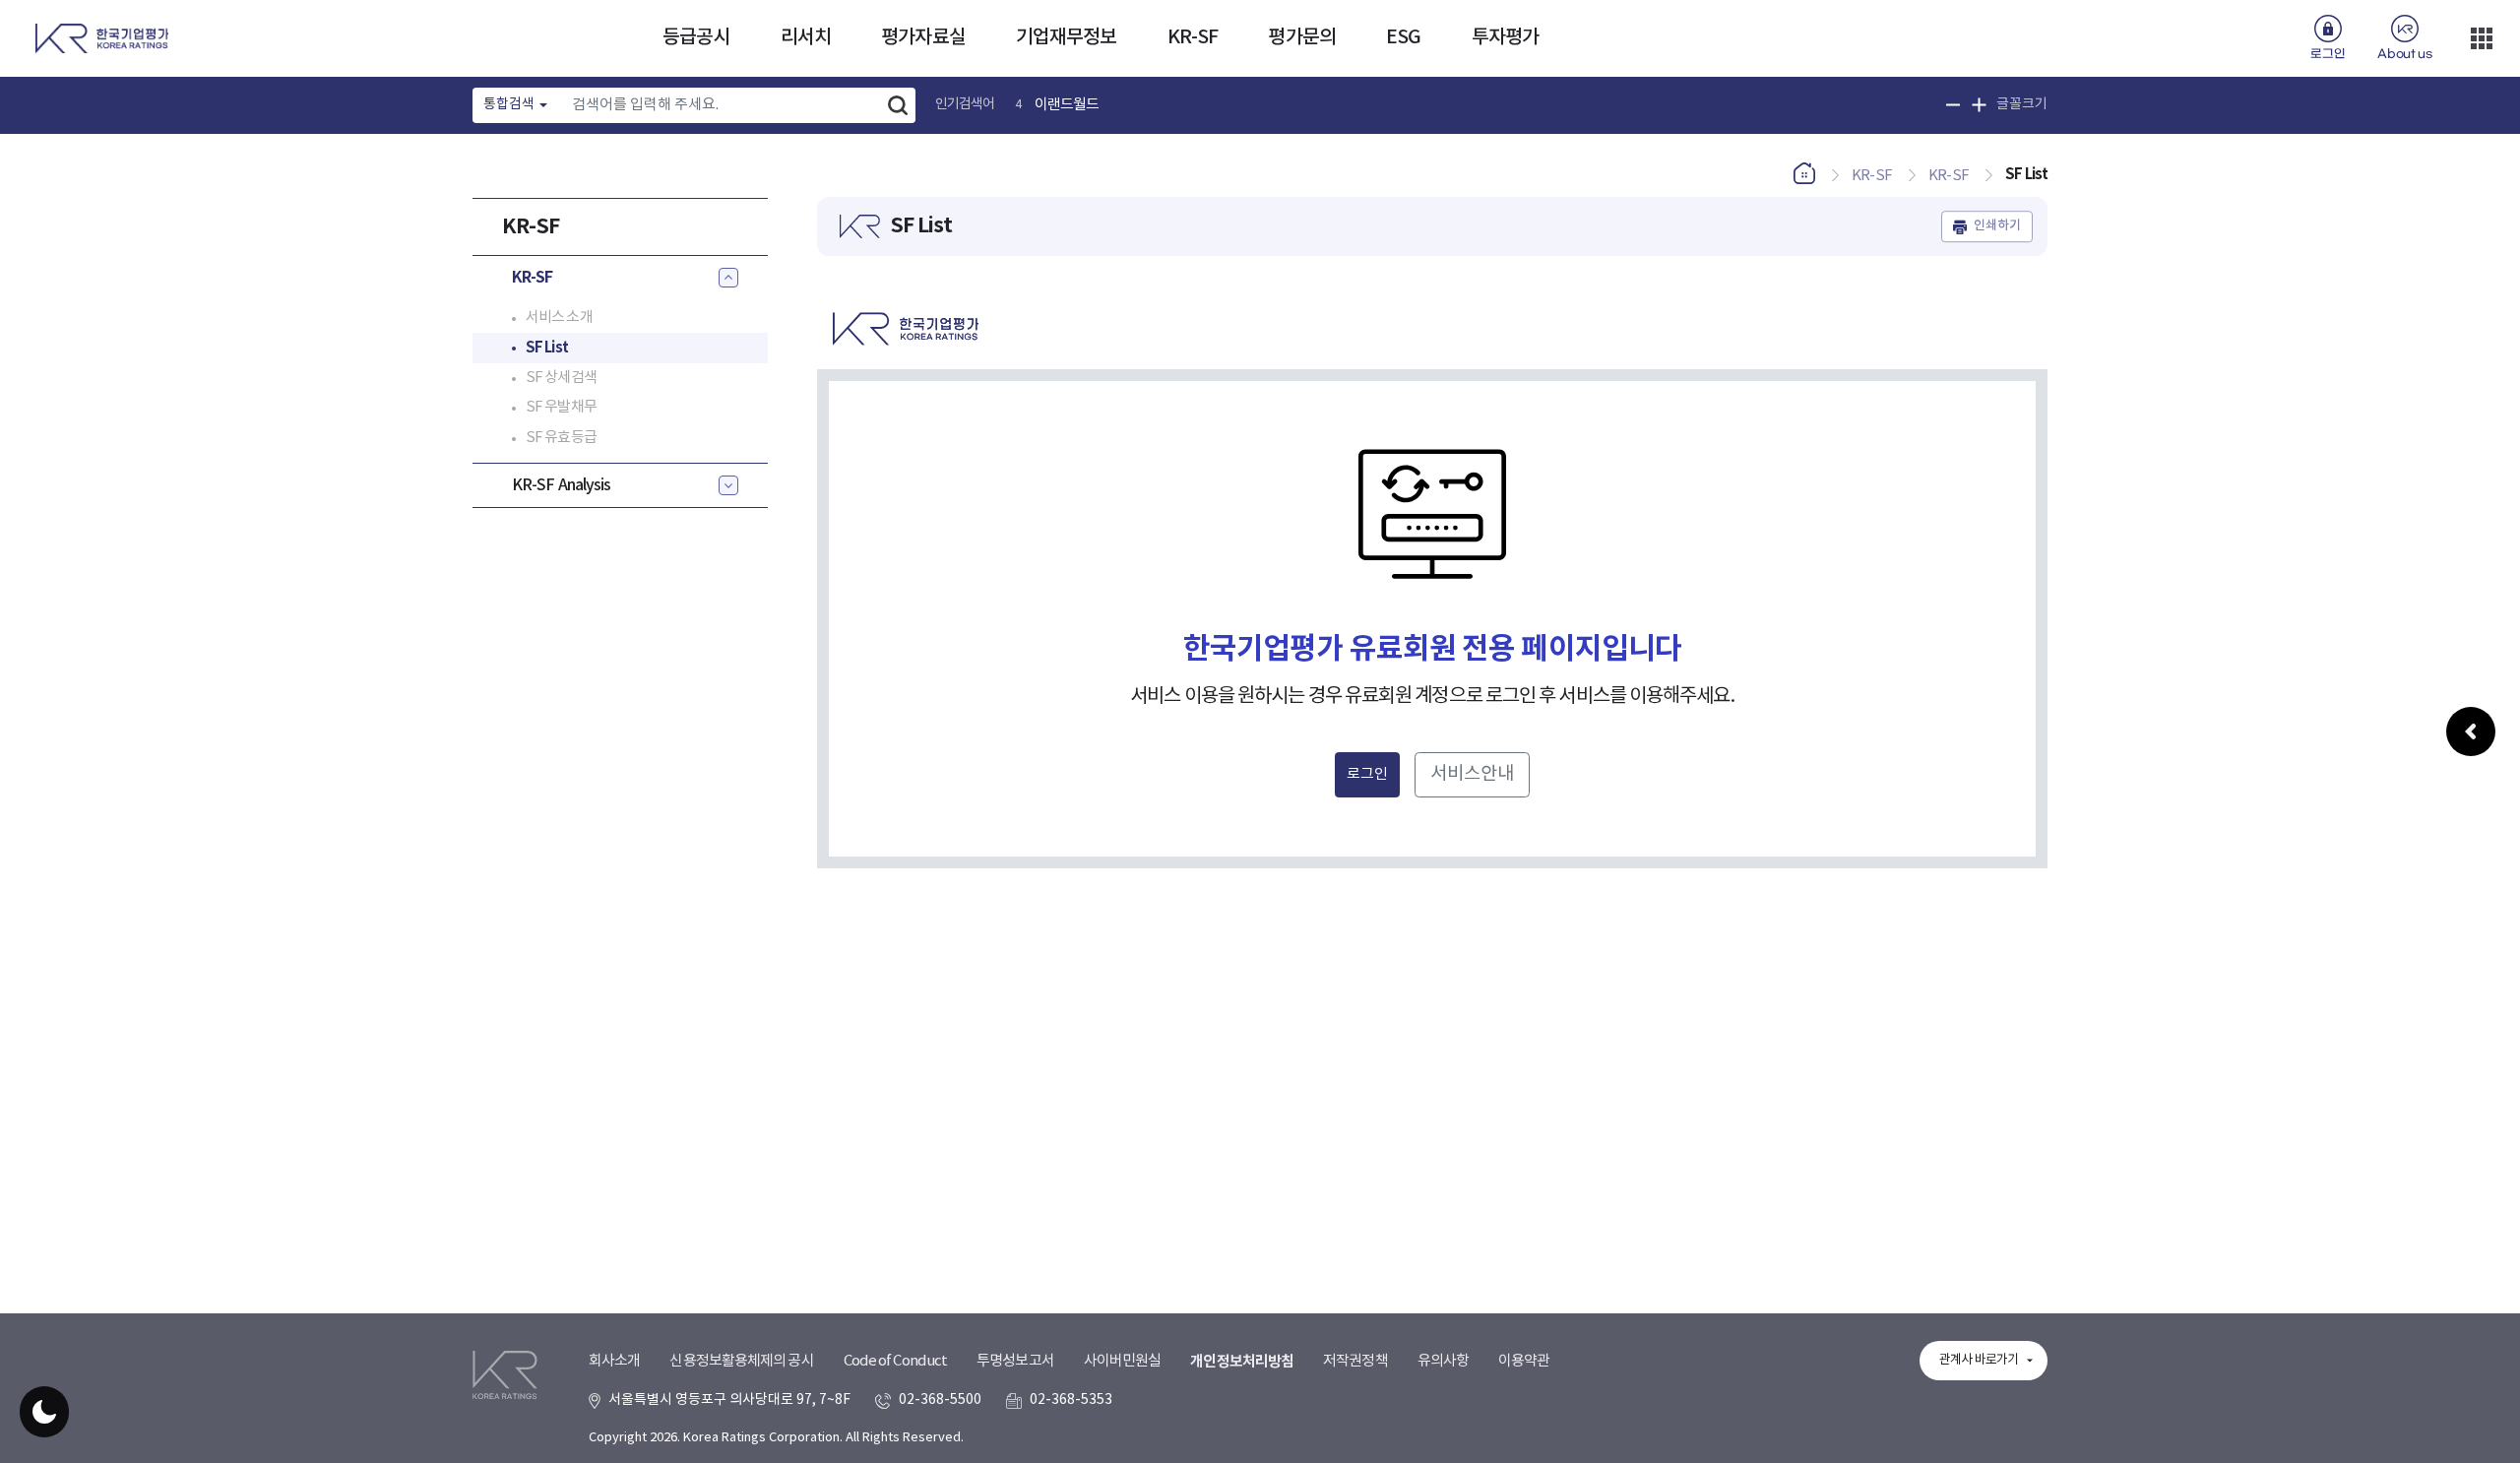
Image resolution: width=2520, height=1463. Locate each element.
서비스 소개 (559, 318)
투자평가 (1505, 37)
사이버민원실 (1123, 1361)
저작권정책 (1355, 1361)
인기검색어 (965, 104)
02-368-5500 (940, 1400)
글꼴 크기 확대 (1979, 105)
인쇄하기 (1997, 226)
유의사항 (1443, 1361)
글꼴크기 (2022, 104)
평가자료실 (923, 37)
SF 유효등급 (561, 438)
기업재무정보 (1067, 37)
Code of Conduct (896, 1361)
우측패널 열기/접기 (2471, 731)
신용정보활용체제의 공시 (741, 1361)
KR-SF (1193, 37)
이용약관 (1524, 1361)
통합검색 (509, 104)
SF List (547, 348)
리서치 (806, 37)
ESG (1403, 37)
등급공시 (696, 37)
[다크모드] (44, 1412)
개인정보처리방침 (1242, 1362)
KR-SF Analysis (561, 485)
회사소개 (614, 1361)
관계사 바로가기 (1979, 1360)
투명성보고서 (1015, 1361)
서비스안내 (1472, 774)
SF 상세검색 (561, 378)
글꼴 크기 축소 (1953, 105)
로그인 (2328, 54)
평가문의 (1301, 37)
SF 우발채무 (561, 407)
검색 (898, 105)
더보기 (2482, 38)
